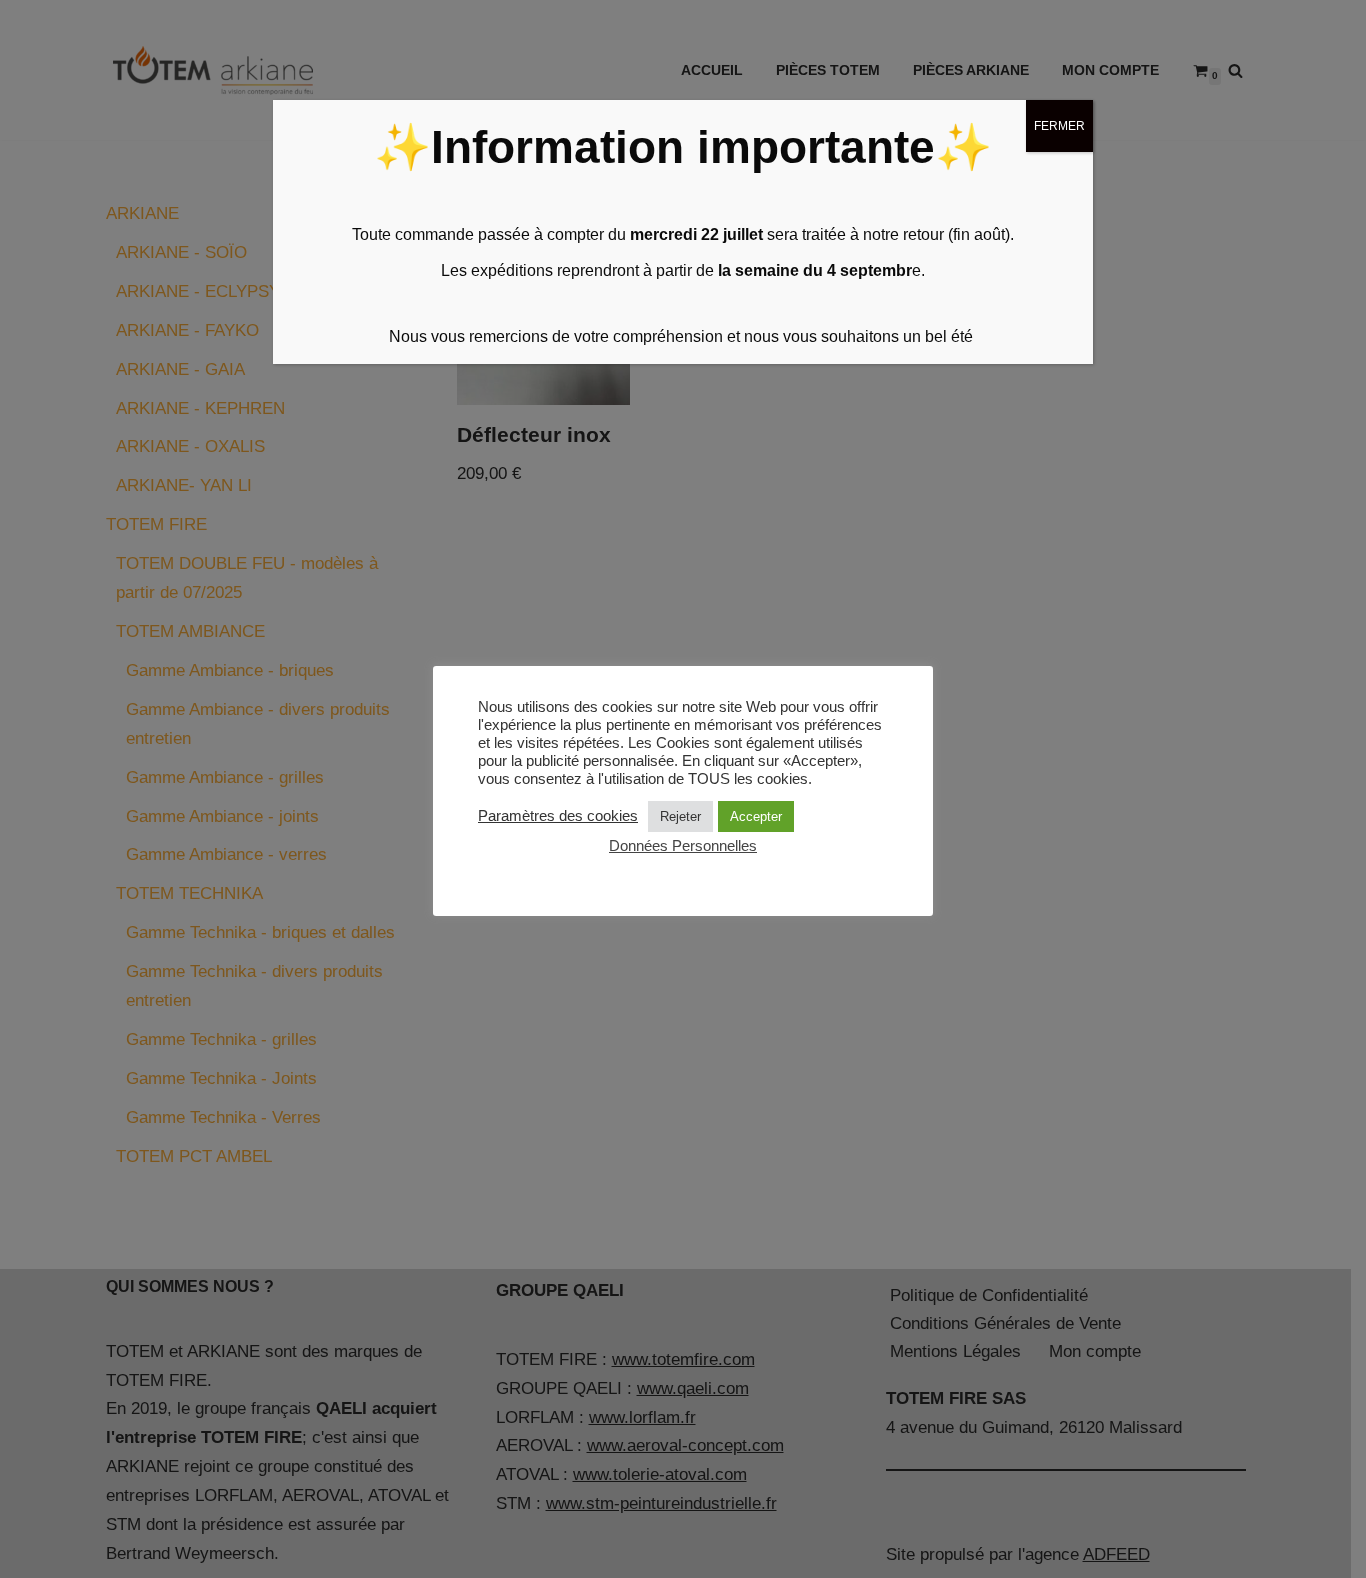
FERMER (1059, 126)
